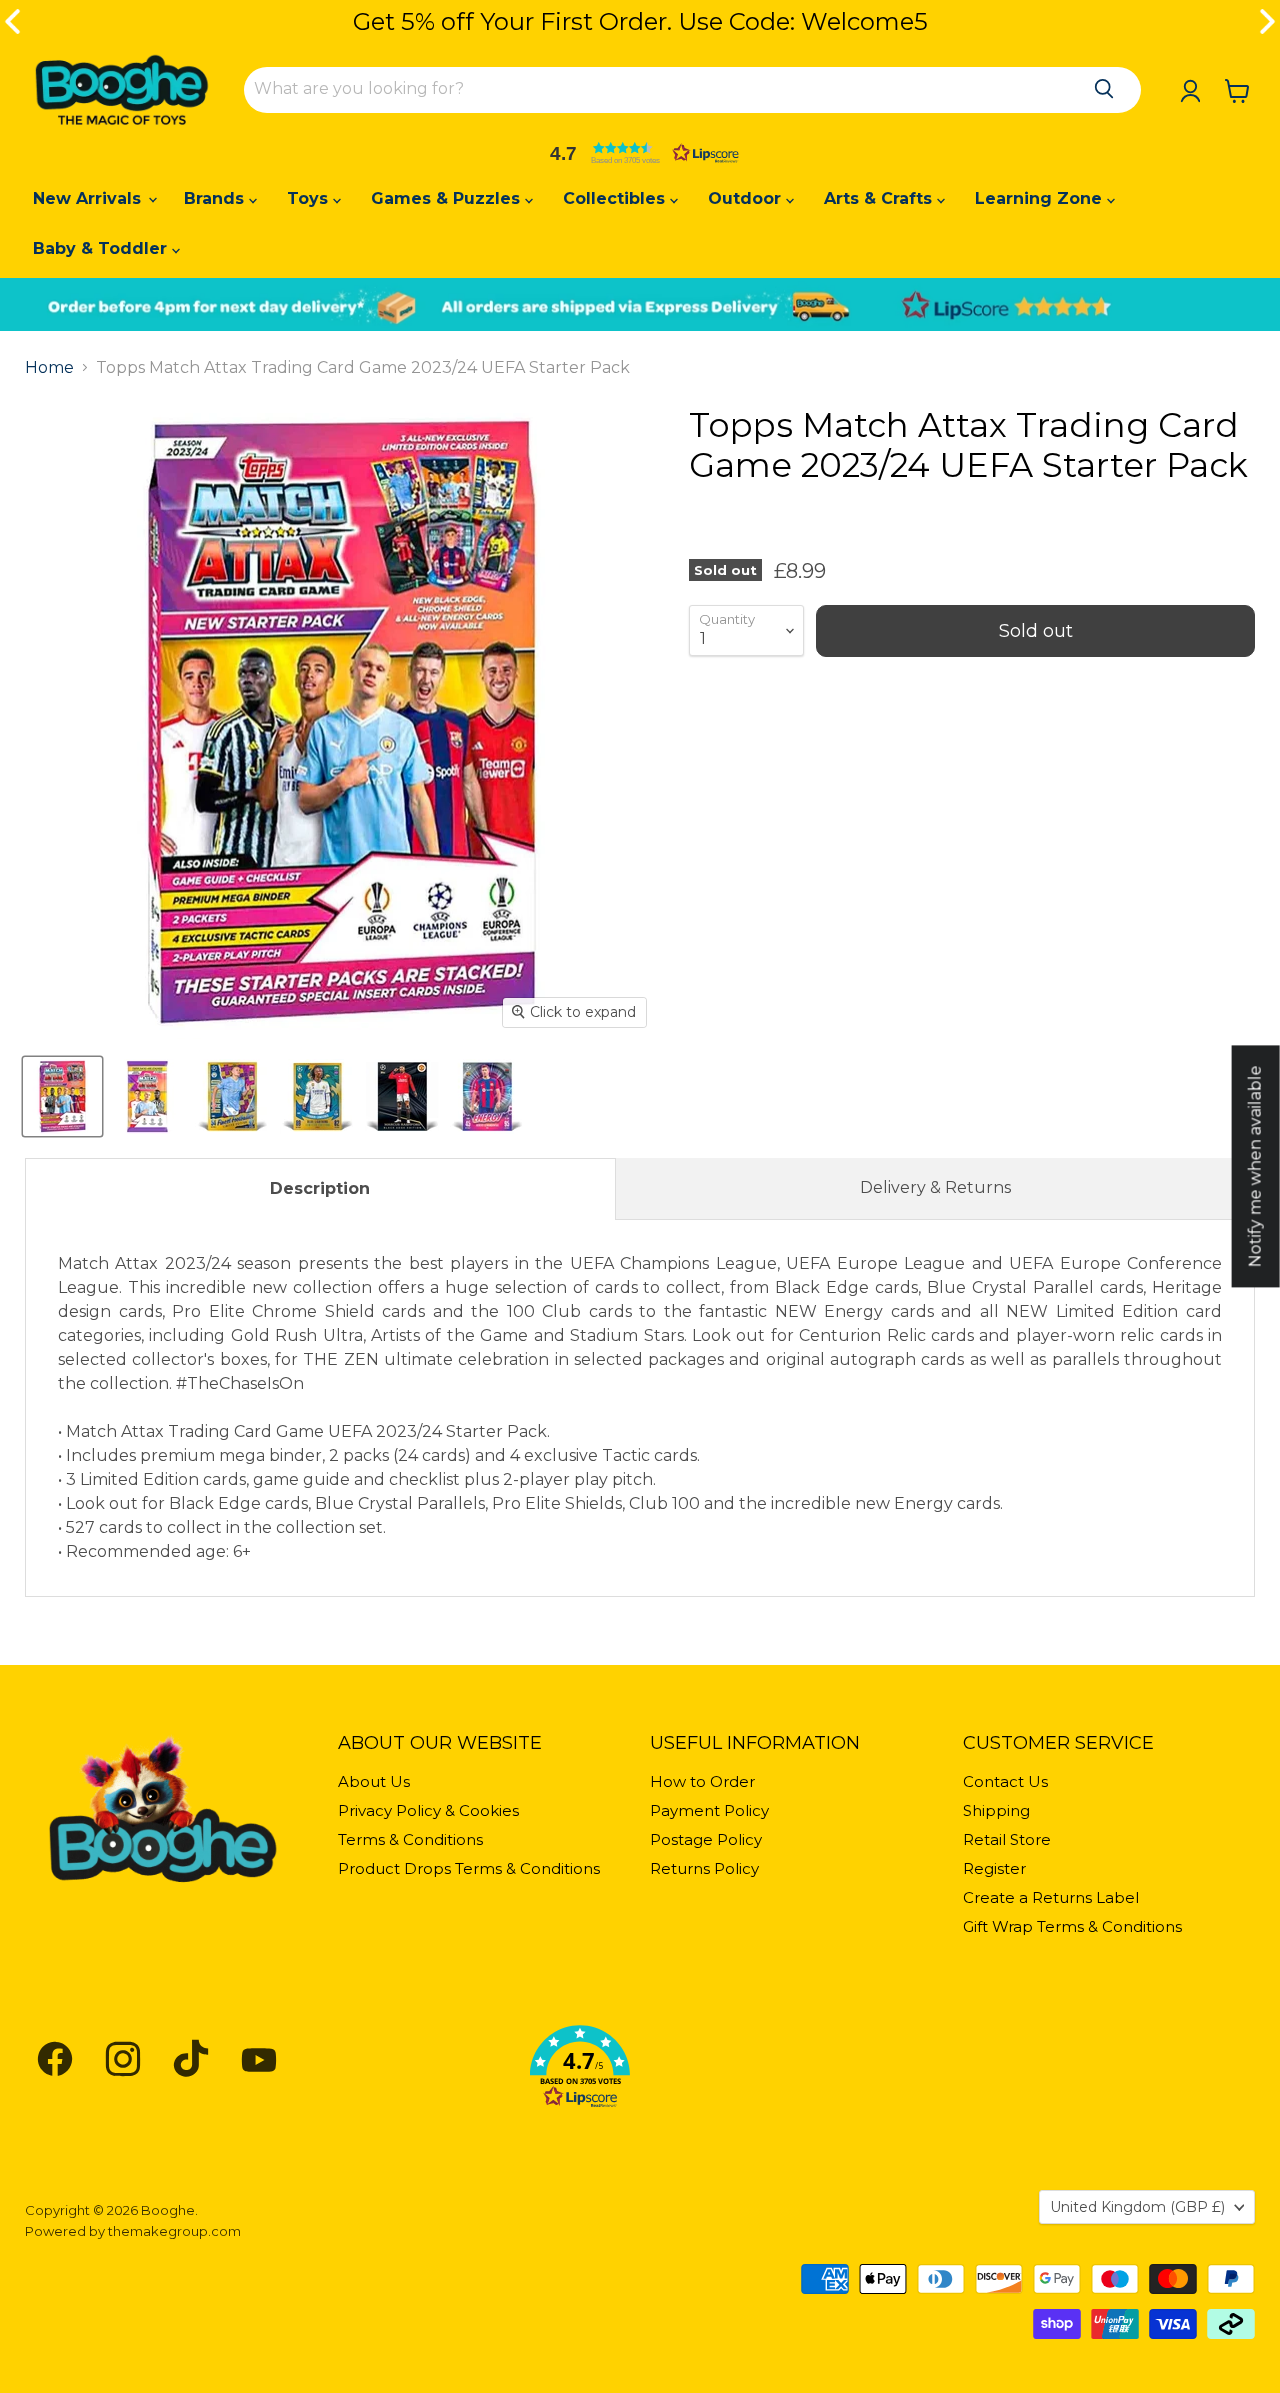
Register (994, 1868)
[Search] (1104, 89)
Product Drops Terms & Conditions (469, 1868)
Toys (310, 198)
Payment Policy (709, 1810)
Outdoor (747, 198)
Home (49, 368)
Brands (216, 198)
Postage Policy (706, 1839)
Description (320, 1188)
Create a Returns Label (1051, 1897)
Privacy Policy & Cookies (428, 1810)
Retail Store (1007, 1839)
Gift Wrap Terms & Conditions (1072, 1926)
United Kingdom (1137, 2207)
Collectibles (616, 198)
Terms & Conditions (410, 1839)
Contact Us (1005, 1781)
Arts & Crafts (880, 198)
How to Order (702, 1781)
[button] (640, 153)
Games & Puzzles (448, 198)
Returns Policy (704, 1868)
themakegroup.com (174, 2231)
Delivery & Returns (935, 1187)
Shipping (996, 1810)
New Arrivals (89, 198)
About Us (374, 1781)
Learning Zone (1041, 198)
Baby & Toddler (102, 248)
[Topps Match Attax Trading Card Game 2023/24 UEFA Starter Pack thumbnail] (62, 1096)
